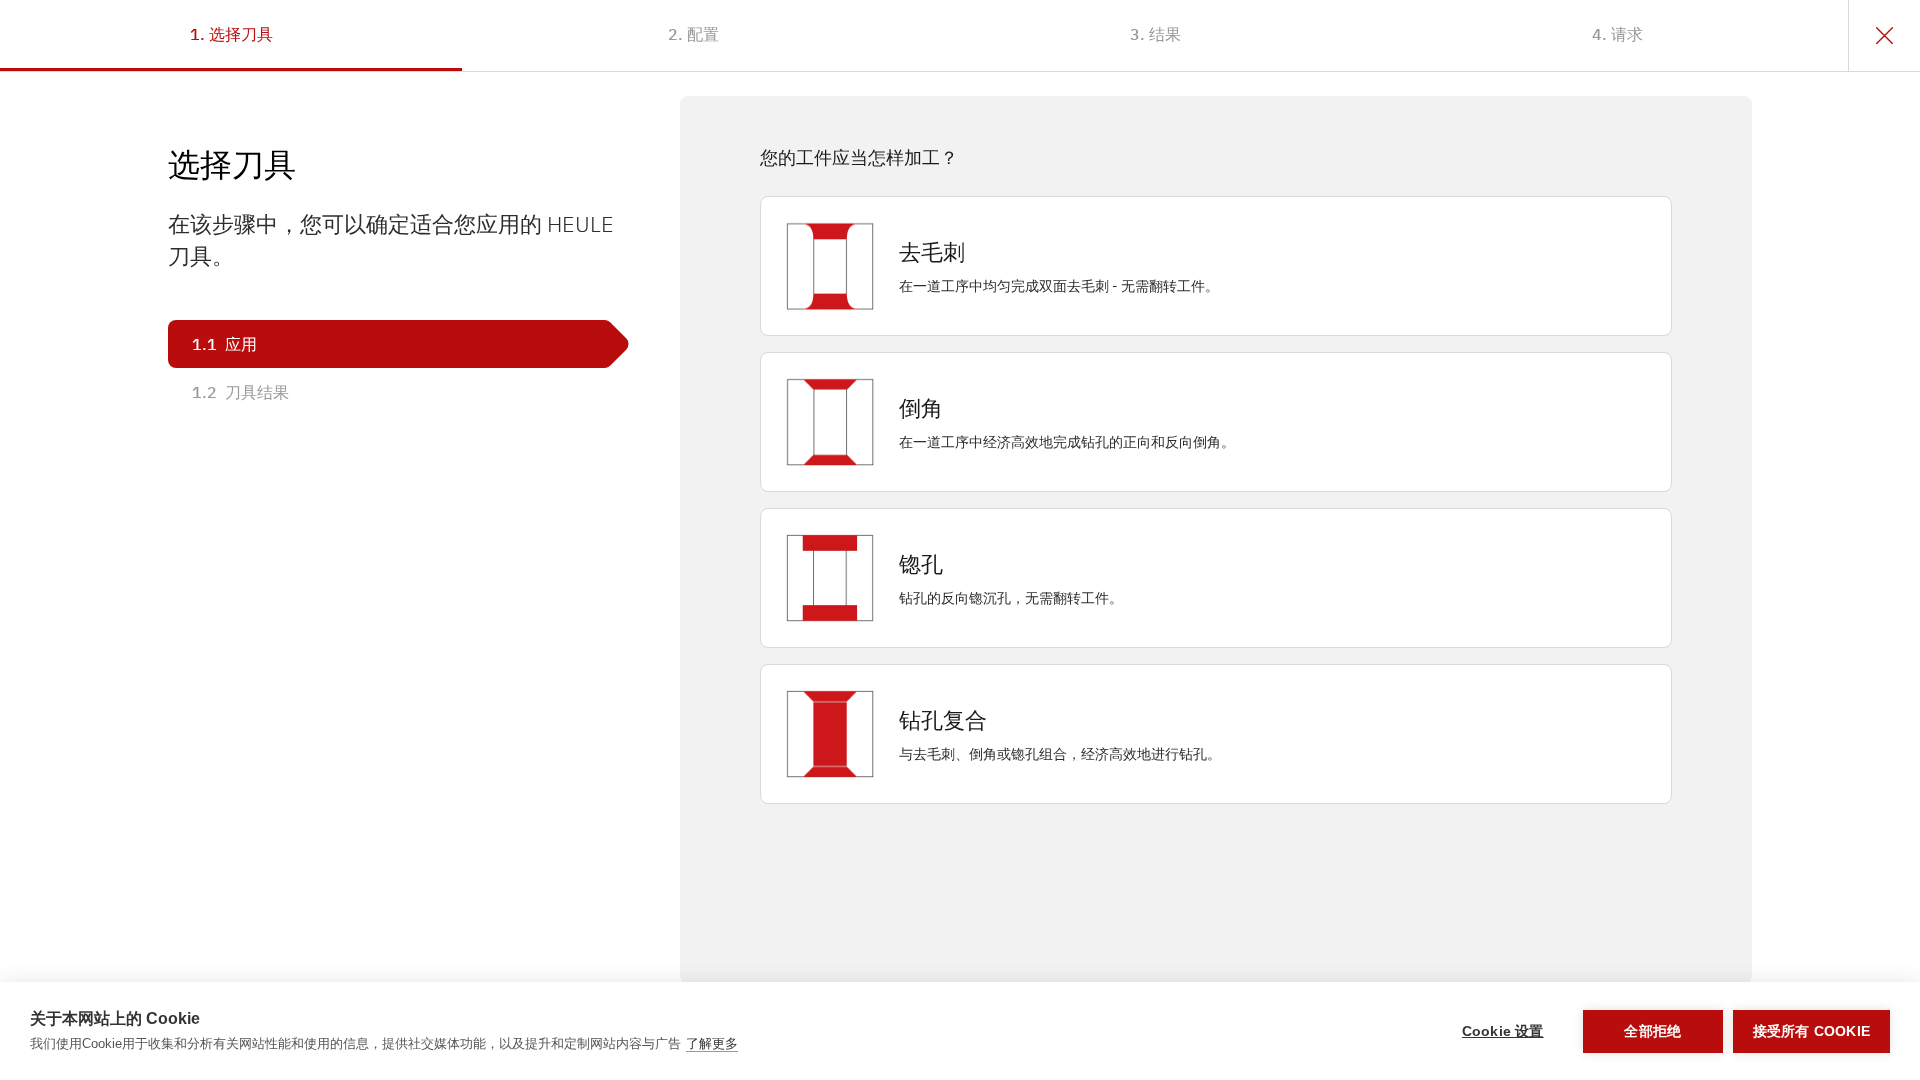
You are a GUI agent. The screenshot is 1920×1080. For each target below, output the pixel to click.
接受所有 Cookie (1811, 1031)
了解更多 (712, 1043)
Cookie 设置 (1503, 1031)
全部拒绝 (1652, 1031)
